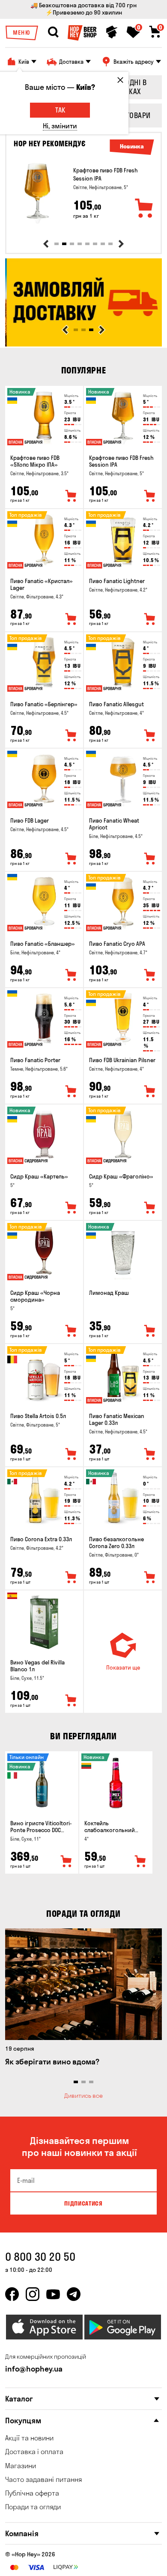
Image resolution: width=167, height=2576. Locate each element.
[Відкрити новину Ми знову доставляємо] (83, 344)
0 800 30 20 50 (40, 2257)
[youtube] (53, 2294)
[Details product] (37, 193)
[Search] (53, 32)
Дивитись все (83, 2096)
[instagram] (33, 2294)
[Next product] (121, 244)
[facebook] (12, 2294)
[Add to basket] (144, 209)
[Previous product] (46, 244)
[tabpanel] (83, 193)
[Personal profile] (112, 32)
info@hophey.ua (34, 2369)
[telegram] (74, 2294)
